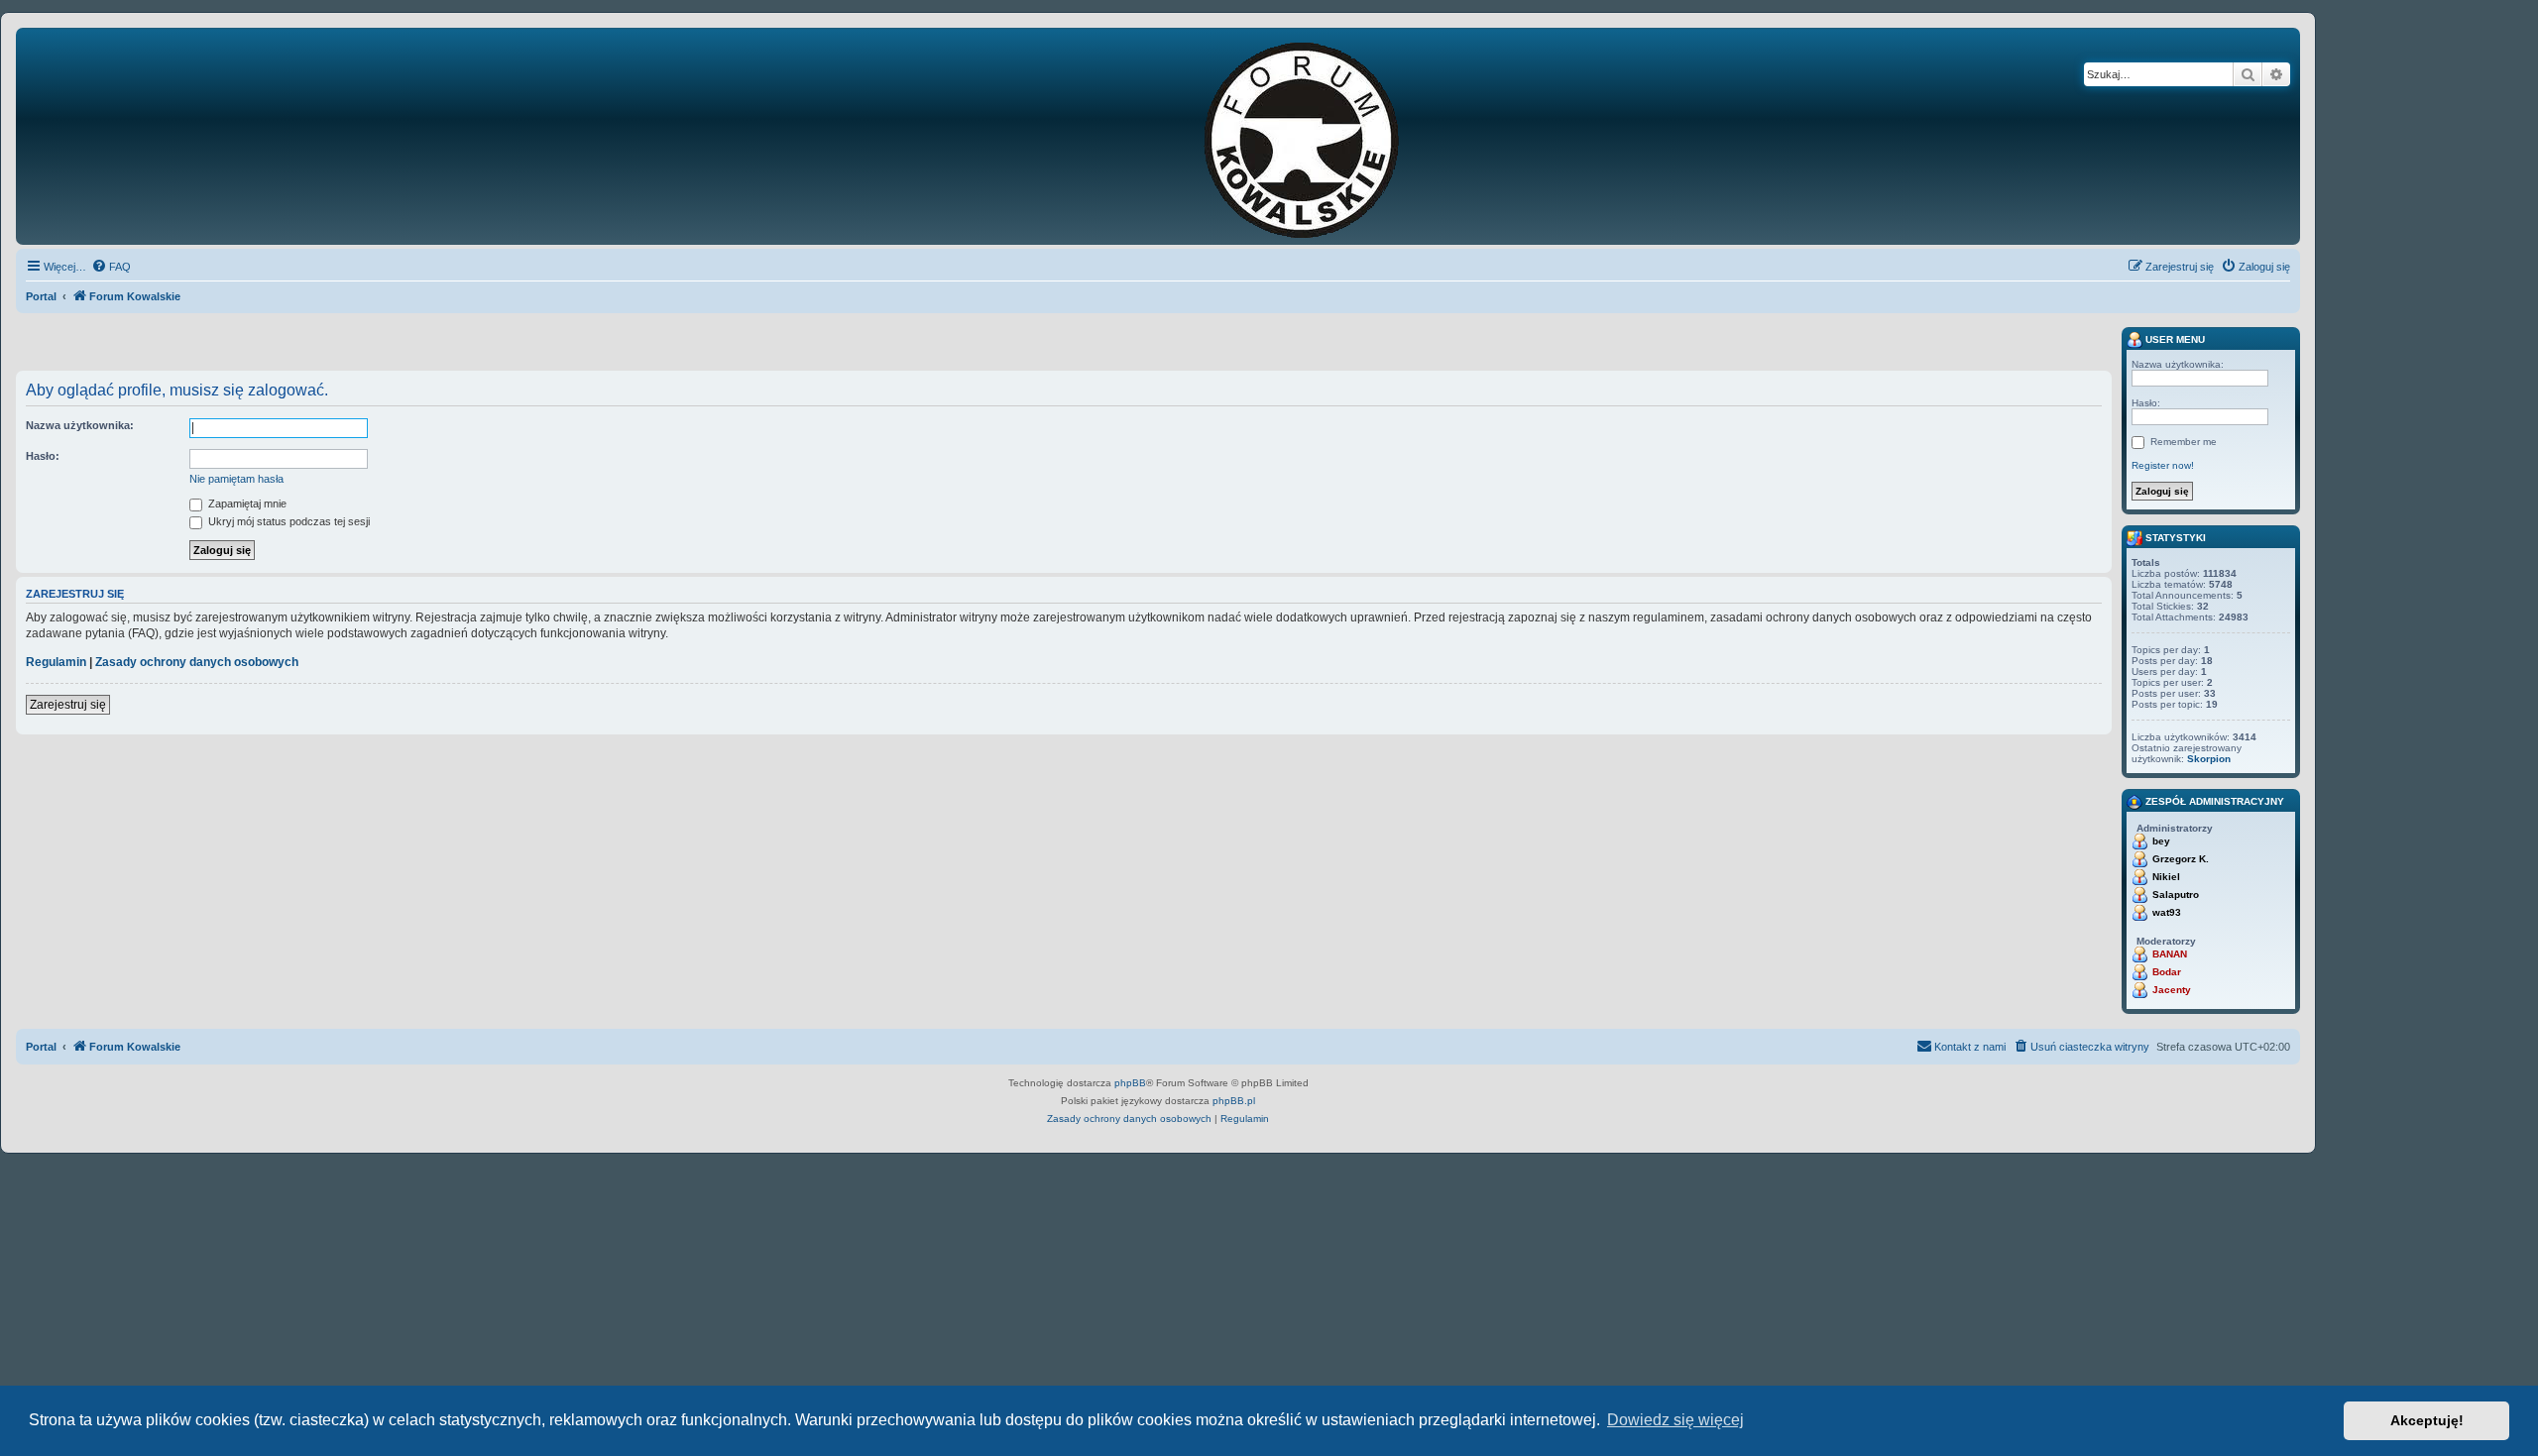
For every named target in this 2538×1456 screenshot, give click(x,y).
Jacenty (2172, 990)
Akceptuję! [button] (2427, 1420)
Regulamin (56, 662)
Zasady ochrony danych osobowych (197, 662)
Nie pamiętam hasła (236, 479)
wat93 (2167, 912)
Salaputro (2176, 895)
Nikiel (2166, 877)
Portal (41, 296)
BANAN (2170, 954)
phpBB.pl (1234, 1101)
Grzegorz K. (2181, 859)
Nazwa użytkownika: (80, 425)
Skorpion (2209, 759)
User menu (2174, 339)
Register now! (2163, 465)
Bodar (2167, 972)
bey (2161, 841)
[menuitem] (111, 267)
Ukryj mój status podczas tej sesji (288, 521)
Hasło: (43, 456)
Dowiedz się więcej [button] (1675, 1420)
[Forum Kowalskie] (1332, 136)
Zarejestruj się (68, 705)
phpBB (1130, 1083)
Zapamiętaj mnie (246, 504)
